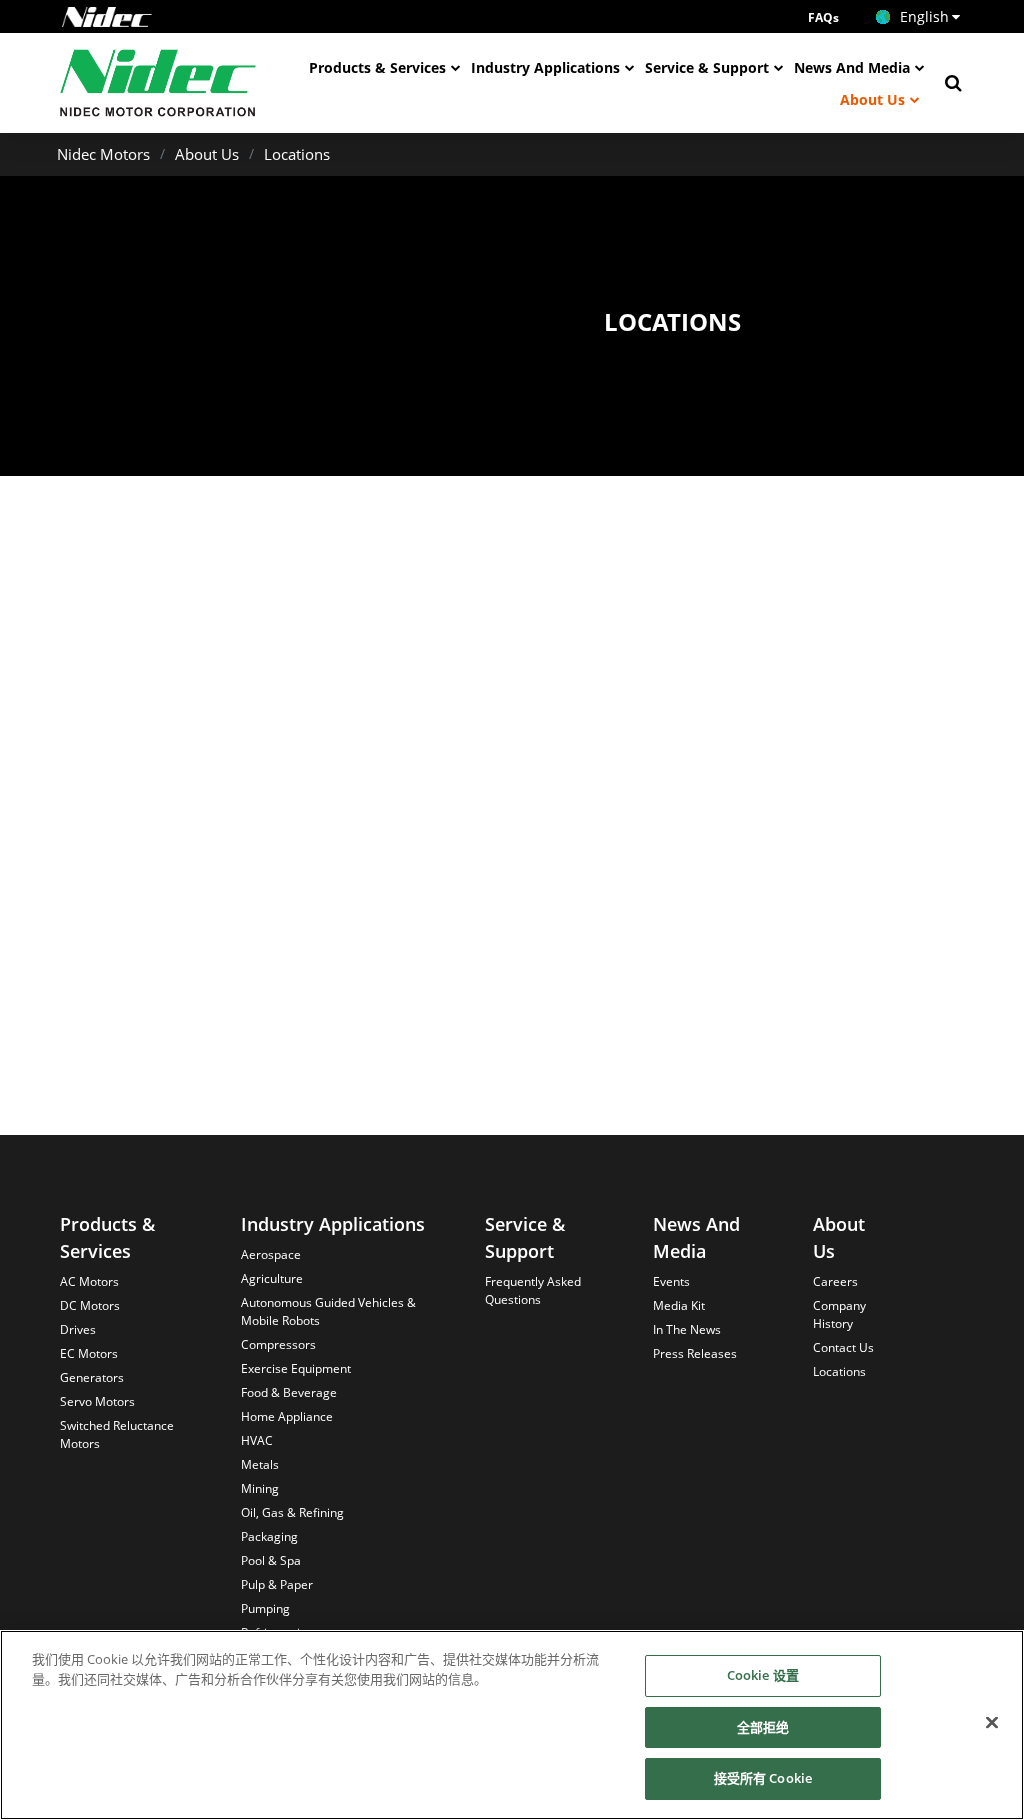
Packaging (269, 1536)
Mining (260, 1488)
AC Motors (89, 1281)
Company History (839, 1314)
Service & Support (707, 67)
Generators (92, 1377)
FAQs (823, 17)
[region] (512, 1725)
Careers (835, 1281)
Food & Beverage (289, 1392)
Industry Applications (545, 67)
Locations (297, 154)
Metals (260, 1464)
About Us (872, 99)
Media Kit (679, 1305)
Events (671, 1281)
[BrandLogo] (158, 83)
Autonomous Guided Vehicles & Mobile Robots (328, 1311)
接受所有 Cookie (763, 1778)
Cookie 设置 (763, 1675)
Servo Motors (97, 1401)
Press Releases (695, 1353)
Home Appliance (287, 1416)
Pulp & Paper (277, 1584)
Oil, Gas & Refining (292, 1512)
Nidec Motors (103, 154)
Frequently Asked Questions (533, 1290)
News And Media (852, 67)
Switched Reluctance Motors (117, 1434)
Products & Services (377, 67)
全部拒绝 (763, 1727)
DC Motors (90, 1305)
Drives (78, 1329)
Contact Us (843, 1347)
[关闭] (992, 1723)
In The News (687, 1329)
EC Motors (89, 1353)
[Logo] (107, 17)
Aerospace (271, 1254)
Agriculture (272, 1278)
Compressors (278, 1344)
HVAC (257, 1440)
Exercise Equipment (296, 1368)
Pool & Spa (271, 1560)
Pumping (265, 1608)
